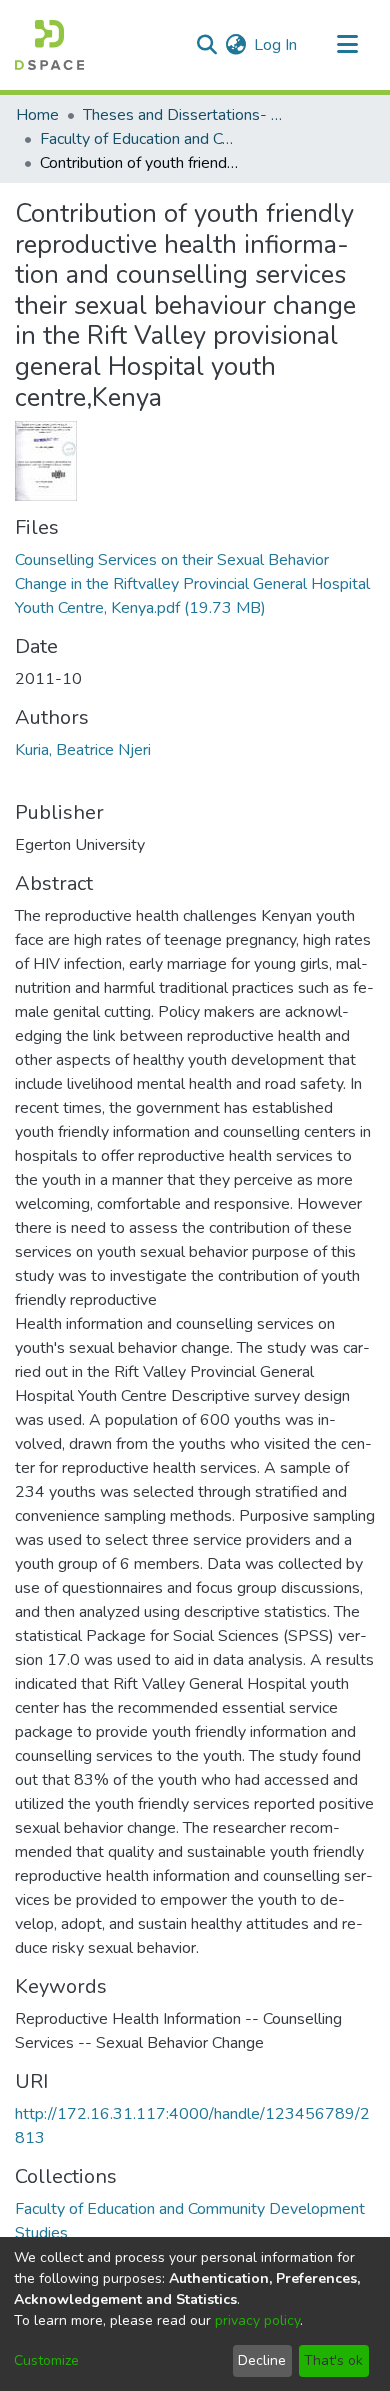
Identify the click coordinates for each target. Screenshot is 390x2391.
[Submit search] (206, 45)
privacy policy (257, 2320)
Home (37, 115)
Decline (262, 2360)
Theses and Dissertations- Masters (183, 115)
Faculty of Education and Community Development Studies (140, 139)
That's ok (333, 2360)
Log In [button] (276, 45)
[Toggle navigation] (347, 45)
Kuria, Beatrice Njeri (83, 750)
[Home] (49, 45)
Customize (46, 2360)
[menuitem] (235, 45)
